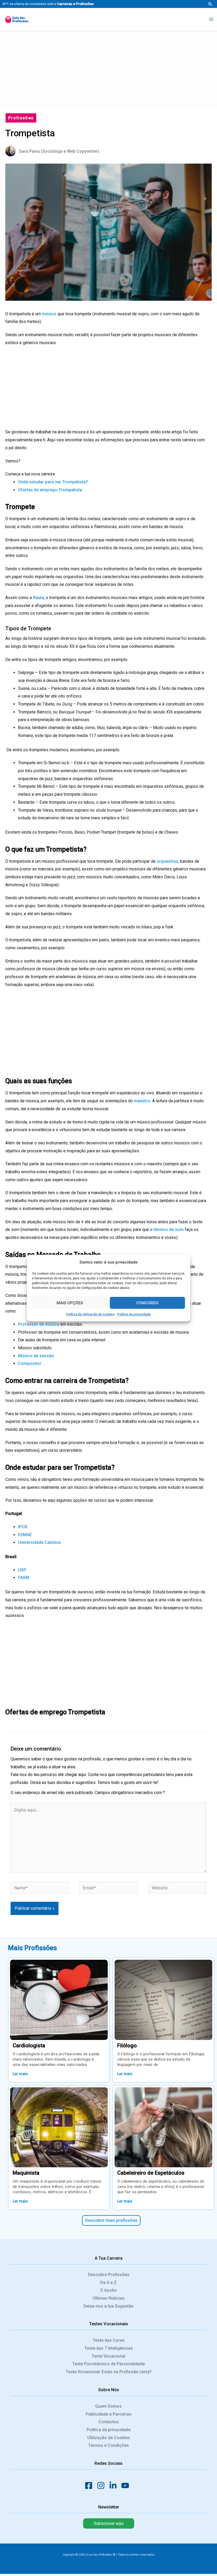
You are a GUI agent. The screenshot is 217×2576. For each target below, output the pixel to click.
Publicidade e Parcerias (109, 2414)
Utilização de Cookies (109, 2438)
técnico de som (169, 1229)
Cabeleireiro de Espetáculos (151, 2173)
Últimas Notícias (109, 2298)
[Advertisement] (108, 68)
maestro (142, 1101)
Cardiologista (29, 2045)
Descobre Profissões (109, 2275)
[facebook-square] (90, 2485)
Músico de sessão (36, 1356)
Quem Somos (108, 2406)
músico (49, 314)
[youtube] (127, 2485)
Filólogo (127, 2045)
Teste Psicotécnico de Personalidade (108, 2364)
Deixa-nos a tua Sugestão (108, 2306)
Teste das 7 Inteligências (109, 2348)
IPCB (23, 1527)
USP (22, 1570)
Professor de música (39, 1324)
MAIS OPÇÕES (70, 1303)
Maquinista (26, 2173)
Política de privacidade (134, 1314)
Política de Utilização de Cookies (90, 1314)
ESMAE (25, 1535)
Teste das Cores (109, 2340)
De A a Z (108, 2283)
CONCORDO (147, 1303)
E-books (109, 2290)
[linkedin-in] (115, 2485)
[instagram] (102, 2485)
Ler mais (20, 2074)
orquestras (167, 861)
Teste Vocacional (108, 2356)
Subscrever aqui (109, 2523)
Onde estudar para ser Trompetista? (53, 482)
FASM (24, 1578)
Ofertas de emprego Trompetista (50, 490)
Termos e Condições (108, 2445)
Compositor (30, 1363)
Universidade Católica (39, 1542)
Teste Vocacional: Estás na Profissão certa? (109, 2372)
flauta (38, 598)
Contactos (109, 2422)
